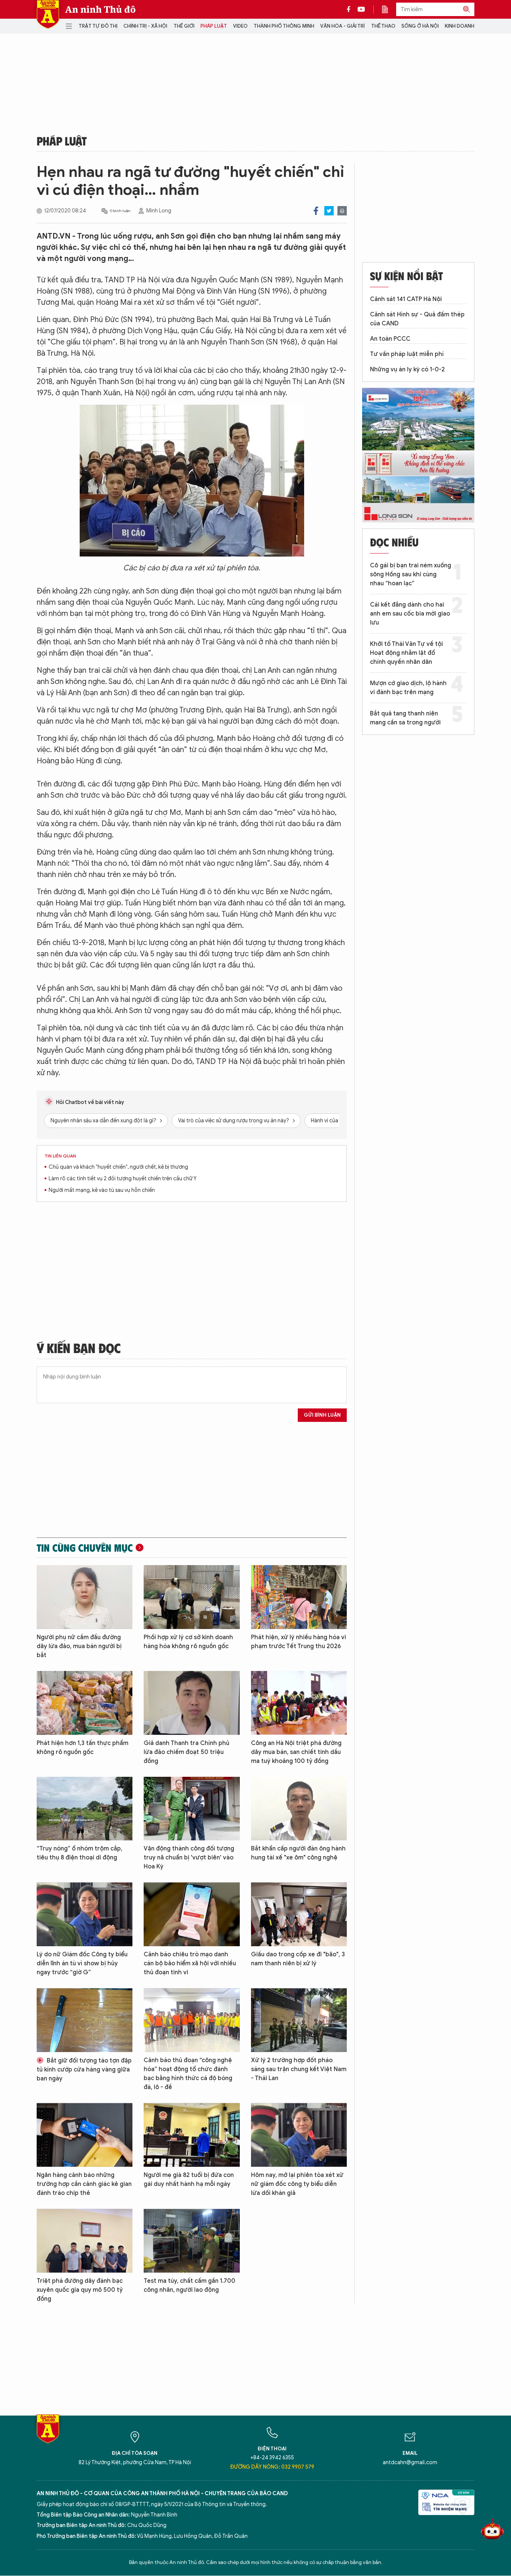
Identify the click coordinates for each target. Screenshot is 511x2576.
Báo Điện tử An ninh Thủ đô (48, 14)
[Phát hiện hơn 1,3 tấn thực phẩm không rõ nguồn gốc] (85, 1703)
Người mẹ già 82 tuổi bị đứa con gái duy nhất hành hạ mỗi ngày (189, 2180)
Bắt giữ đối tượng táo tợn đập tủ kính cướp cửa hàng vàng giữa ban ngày (84, 2070)
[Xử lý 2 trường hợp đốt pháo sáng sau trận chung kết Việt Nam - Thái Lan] (299, 2020)
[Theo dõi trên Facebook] (351, 9)
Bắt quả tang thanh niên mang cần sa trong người (405, 718)
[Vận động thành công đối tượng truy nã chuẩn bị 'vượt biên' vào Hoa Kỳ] (192, 1809)
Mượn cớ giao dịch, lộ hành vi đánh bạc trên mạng (408, 688)
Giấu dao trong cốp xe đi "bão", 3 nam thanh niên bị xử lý (298, 1959)
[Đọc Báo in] (389, 9)
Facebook (316, 211)
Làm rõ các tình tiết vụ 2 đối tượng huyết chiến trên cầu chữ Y (123, 1179)
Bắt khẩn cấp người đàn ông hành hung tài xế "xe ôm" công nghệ (298, 1853)
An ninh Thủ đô (100, 9)
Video (240, 26)
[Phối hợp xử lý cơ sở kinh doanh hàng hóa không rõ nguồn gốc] (192, 1597)
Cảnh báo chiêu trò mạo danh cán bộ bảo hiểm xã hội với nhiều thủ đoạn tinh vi (190, 1963)
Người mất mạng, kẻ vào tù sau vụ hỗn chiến (102, 1190)
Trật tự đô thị (98, 26)
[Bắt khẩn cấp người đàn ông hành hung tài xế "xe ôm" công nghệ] (299, 1809)
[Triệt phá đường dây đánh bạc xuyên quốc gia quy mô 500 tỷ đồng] (85, 2241)
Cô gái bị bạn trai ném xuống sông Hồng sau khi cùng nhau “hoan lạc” (411, 574)
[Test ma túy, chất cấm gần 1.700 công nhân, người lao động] (192, 2241)
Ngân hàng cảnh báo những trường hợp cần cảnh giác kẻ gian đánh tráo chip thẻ (84, 2184)
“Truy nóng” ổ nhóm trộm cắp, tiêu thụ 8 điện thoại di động (79, 1853)
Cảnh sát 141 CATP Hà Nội (406, 299)
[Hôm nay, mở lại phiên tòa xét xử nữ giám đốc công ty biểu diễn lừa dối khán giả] (299, 2135)
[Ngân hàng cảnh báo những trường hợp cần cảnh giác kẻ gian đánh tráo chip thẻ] (85, 2135)
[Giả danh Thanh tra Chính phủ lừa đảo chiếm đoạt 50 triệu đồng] (192, 1703)
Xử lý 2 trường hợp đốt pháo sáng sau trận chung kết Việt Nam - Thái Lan (299, 2069)
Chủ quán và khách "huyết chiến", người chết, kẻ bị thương (118, 1167)
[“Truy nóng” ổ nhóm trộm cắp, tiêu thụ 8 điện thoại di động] (85, 1809)
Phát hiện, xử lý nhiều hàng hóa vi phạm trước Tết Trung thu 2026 (299, 1642)
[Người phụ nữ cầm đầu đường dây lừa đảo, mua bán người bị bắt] (85, 1597)
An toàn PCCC (390, 339)
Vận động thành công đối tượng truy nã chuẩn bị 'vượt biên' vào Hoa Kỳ (189, 1858)
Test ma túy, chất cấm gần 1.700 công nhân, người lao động (189, 2285)
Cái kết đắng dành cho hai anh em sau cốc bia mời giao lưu (410, 614)
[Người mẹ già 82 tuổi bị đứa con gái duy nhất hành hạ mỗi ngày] (192, 2135)
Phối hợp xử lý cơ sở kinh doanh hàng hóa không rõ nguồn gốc (188, 1642)
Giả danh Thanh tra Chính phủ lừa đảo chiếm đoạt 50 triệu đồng (186, 1752)
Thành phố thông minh (284, 26)
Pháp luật (214, 26)
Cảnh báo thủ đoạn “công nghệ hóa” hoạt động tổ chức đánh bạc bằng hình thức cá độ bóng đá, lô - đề (188, 2074)
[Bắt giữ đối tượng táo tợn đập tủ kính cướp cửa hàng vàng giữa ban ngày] (85, 2020)
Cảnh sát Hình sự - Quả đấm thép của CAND (417, 319)
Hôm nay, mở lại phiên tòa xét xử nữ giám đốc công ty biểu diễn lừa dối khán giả (297, 2184)
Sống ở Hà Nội (420, 26)
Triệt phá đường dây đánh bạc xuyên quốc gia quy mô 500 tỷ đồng (80, 2290)
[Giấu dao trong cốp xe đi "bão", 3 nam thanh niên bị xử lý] (299, 1914)
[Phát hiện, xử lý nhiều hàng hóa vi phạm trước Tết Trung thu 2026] (299, 1597)
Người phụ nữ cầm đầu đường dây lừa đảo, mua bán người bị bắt (79, 1646)
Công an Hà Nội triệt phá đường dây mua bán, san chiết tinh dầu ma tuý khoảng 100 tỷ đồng (296, 1752)
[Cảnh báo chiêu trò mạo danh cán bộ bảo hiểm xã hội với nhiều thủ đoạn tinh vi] (192, 1914)
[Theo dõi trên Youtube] (361, 9)
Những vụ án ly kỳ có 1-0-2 (407, 369)
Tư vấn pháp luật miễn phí (407, 354)
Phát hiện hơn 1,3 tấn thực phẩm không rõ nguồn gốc (82, 1748)
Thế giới (184, 26)
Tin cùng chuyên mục (85, 1548)
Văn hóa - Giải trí (342, 26)
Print (342, 211)
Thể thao (383, 26)
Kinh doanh (460, 26)
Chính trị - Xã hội (145, 26)
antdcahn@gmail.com (410, 2462)
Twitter (329, 211)
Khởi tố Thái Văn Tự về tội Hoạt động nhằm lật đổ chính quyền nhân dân (406, 653)
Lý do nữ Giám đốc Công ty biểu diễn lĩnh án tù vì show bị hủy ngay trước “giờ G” (82, 1963)
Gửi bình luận (322, 1415)
